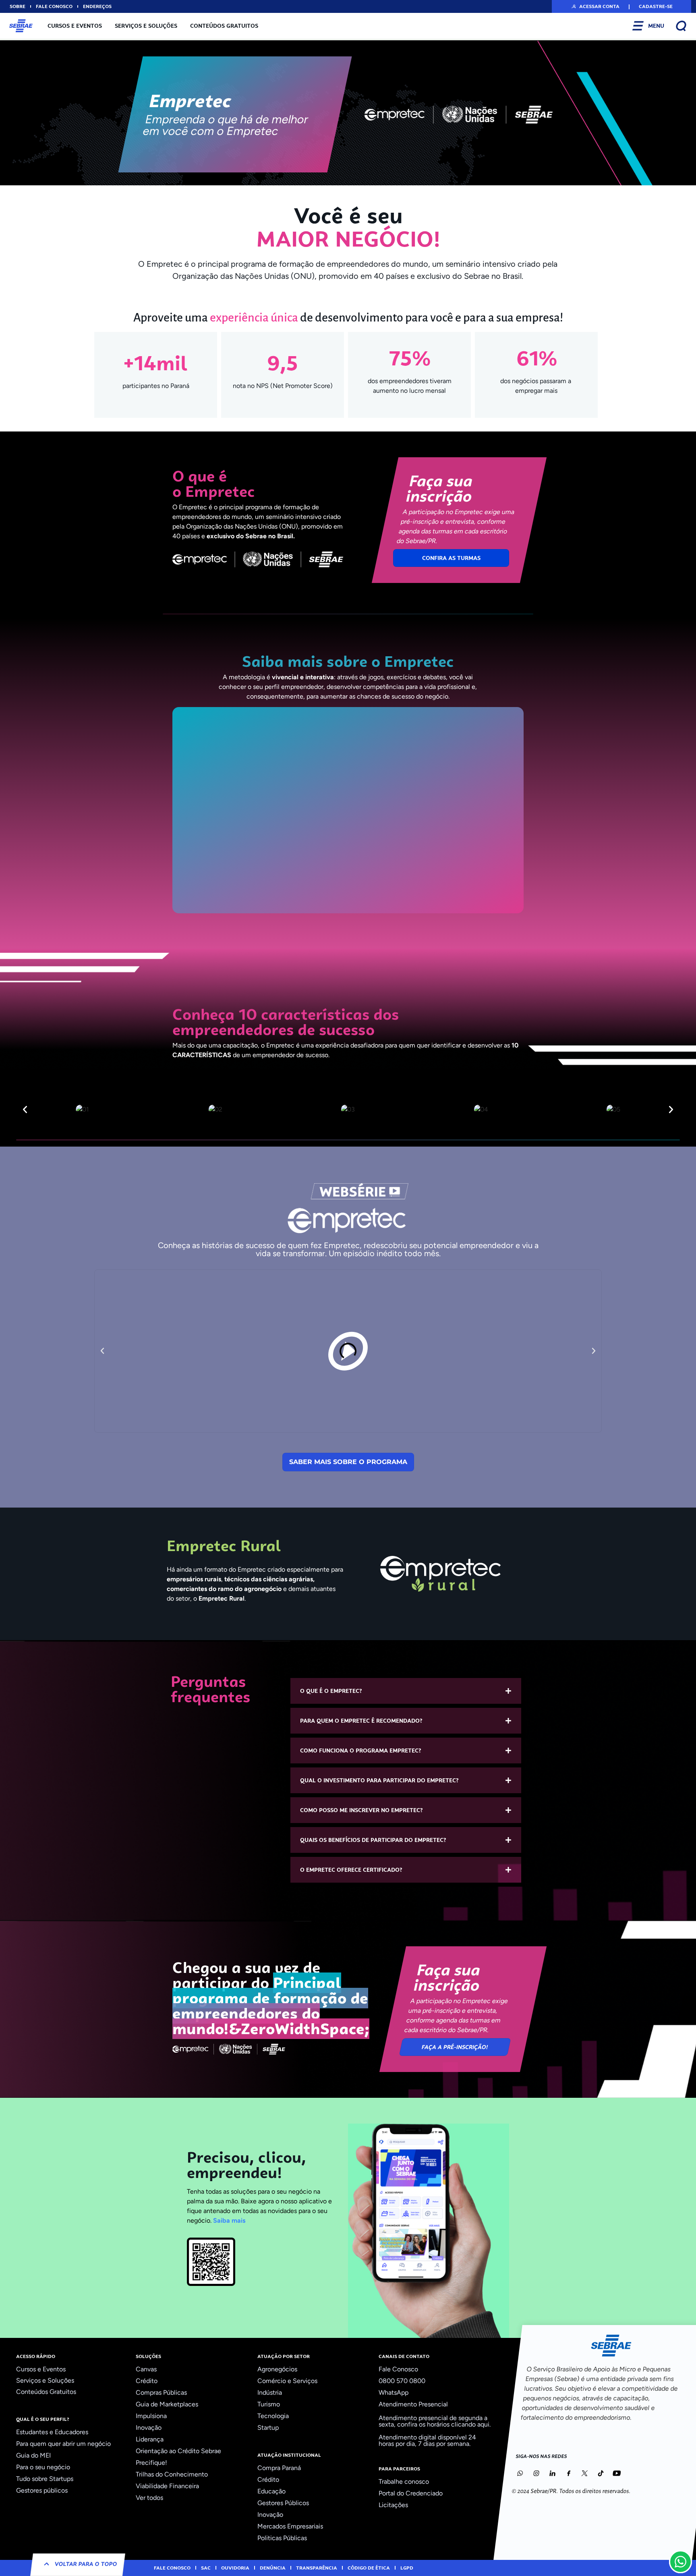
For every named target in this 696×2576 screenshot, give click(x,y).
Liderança (150, 2439)
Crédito (147, 2381)
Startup (268, 2428)
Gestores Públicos (283, 2503)
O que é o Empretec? (331, 1691)
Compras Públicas (161, 2392)
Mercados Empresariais (290, 2526)
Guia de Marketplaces (167, 2404)
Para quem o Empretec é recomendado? (361, 1721)
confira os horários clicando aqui (443, 2424)
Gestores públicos (42, 2490)
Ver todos (149, 2498)
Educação (271, 2491)
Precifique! (151, 2463)
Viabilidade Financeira (167, 2486)
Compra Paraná (279, 2468)
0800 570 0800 (402, 2381)
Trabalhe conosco (404, 2482)
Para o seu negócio (43, 2467)
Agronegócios (277, 2369)
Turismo (269, 2404)
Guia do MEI (33, 2455)
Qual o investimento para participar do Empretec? (379, 1780)
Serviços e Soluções (146, 26)
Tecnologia (273, 2416)
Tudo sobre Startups (45, 2479)
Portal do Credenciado (411, 2493)
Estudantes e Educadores (52, 2432)
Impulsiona (151, 2416)
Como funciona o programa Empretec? (361, 1751)
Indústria (270, 2392)
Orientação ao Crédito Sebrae (178, 2451)
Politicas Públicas (282, 2538)
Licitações (393, 2505)
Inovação (149, 2428)
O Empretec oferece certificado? (351, 1870)
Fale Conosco (398, 2369)
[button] (595, 6)
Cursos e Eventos (75, 26)
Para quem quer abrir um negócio (63, 2444)
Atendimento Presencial (413, 2404)
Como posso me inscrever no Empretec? (361, 1810)
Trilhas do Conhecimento (172, 2474)
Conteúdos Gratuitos (224, 26)
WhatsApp (394, 2392)
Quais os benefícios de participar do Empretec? (373, 1840)
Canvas (146, 2369)
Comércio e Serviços (287, 2381)
